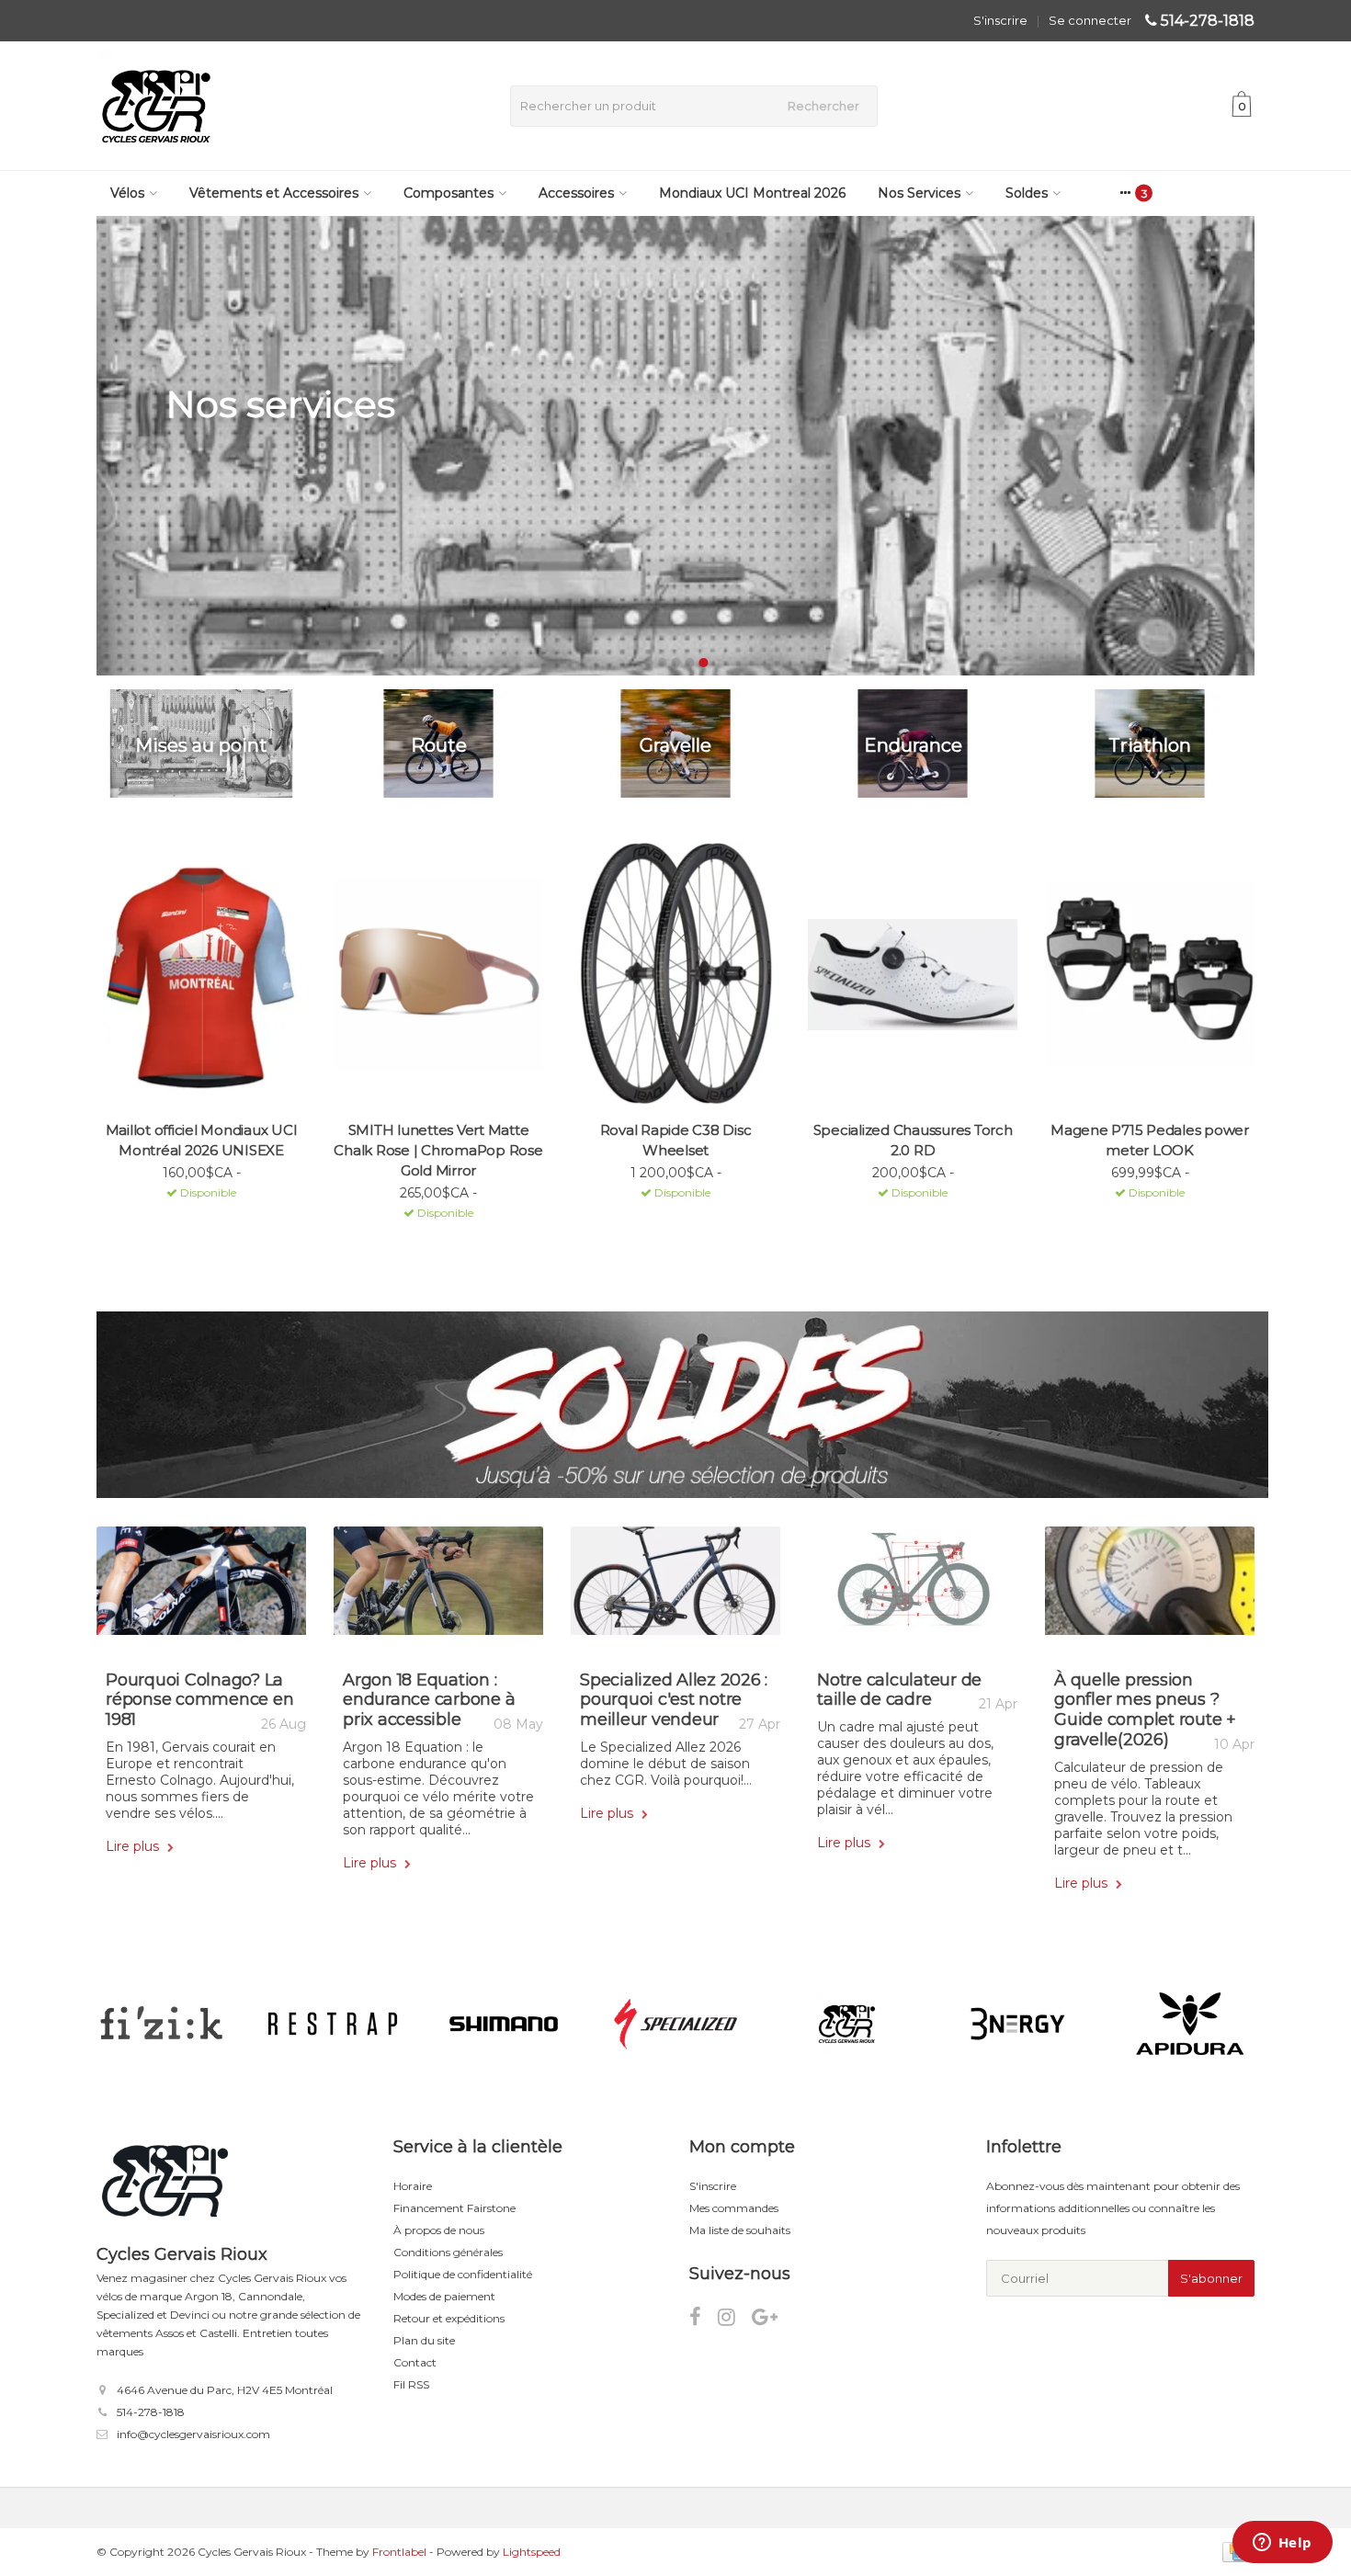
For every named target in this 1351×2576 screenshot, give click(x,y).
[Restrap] (332, 2024)
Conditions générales (448, 2252)
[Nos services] (675, 446)
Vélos (127, 193)
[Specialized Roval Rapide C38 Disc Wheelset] (675, 975)
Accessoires (576, 193)
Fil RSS (411, 2384)
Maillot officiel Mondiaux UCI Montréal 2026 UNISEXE (202, 1140)
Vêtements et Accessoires (274, 193)
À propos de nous (439, 2230)
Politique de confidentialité (463, 2274)
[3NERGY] (1018, 2024)
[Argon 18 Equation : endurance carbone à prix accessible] (438, 1588)
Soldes (1027, 193)
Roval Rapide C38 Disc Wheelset (676, 1140)
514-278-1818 (1208, 21)
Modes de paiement (444, 2296)
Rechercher (823, 106)
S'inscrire (1000, 20)
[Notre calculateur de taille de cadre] (913, 1588)
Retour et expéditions (449, 2318)
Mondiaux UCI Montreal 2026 (752, 193)
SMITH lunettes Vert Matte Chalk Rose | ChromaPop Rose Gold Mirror (438, 1150)
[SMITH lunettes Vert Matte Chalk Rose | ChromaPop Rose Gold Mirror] (438, 975)
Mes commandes (734, 2208)
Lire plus (134, 1846)
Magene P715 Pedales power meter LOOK (1150, 1140)
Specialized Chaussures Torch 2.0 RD (913, 1140)
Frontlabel (399, 2552)
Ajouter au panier (193, 1217)
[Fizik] (161, 2024)
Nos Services (919, 193)
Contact (415, 2362)
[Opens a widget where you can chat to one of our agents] (1282, 2544)
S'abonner (1211, 2278)
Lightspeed (532, 2552)
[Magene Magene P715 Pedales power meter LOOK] (1150, 975)
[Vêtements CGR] (847, 2024)
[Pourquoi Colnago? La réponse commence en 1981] (201, 1588)
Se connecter (1090, 20)
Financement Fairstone (454, 2208)
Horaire (413, 2186)
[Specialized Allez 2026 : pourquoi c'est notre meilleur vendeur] (675, 1588)
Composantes (448, 193)
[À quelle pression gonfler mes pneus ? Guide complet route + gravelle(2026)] (1150, 1588)
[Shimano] (504, 2024)
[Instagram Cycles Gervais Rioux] (735, 2320)
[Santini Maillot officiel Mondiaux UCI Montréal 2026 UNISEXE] (201, 975)
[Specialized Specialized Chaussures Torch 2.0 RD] (913, 975)
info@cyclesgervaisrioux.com (193, 2434)
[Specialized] (675, 2024)
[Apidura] (1190, 2024)
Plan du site (424, 2340)
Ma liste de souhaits (740, 2230)
